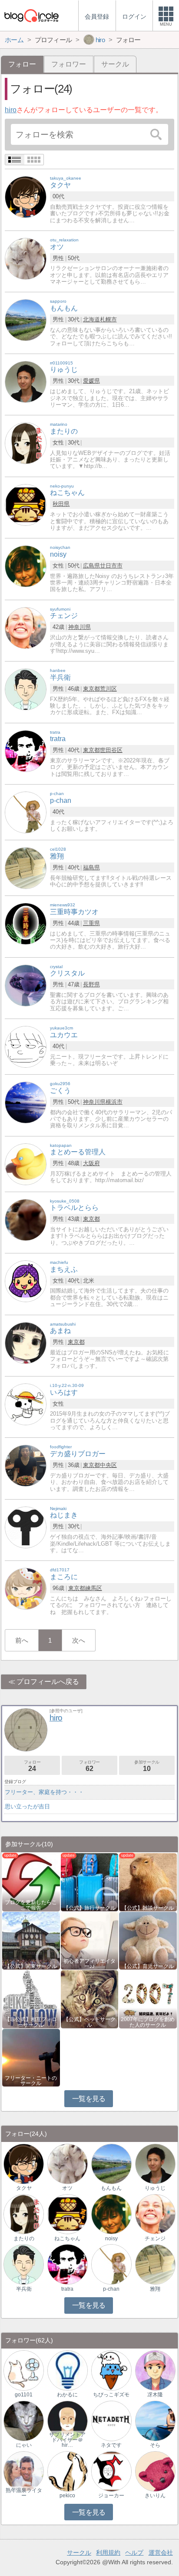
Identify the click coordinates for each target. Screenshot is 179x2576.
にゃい (24, 2445)
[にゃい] (24, 2421)
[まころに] (26, 1589)
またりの (24, 2239)
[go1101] (24, 2370)
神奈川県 (80, 627)
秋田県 (61, 504)
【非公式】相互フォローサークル (31, 2022)
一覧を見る (89, 2099)
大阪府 (91, 1163)
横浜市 (114, 1102)
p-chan (111, 2289)
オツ (67, 2188)
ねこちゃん (67, 2239)
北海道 (91, 319)
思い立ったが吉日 (27, 1806)
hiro (11, 110)
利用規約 (108, 2553)
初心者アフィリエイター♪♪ (89, 1964)
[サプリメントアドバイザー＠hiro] (68, 2421)
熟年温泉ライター (24, 2493)
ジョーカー (111, 2496)
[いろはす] (26, 1404)
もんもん (111, 2188)
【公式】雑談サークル (148, 1908)
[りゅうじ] (26, 381)
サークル (115, 64)
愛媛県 (91, 381)
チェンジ (155, 2239)
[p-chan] (26, 812)
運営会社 (161, 2553)
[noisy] (26, 566)
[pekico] (68, 2471)
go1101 (24, 2395)
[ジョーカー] (111, 2471)
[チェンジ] (26, 627)
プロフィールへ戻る (48, 1682)
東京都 (91, 689)
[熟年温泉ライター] (24, 2471)
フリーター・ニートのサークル (31, 2081)
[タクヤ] (26, 197)
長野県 (91, 984)
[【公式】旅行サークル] (90, 1882)
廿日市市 (111, 566)
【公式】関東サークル (31, 1966)
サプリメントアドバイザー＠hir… (67, 2440)
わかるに (67, 2395)
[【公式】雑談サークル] (148, 1882)
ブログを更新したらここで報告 (31, 1905)
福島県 (91, 867)
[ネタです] (111, 2421)
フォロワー (69, 64)
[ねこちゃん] (26, 504)
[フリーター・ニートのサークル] (31, 2057)
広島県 (91, 566)
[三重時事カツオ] (26, 923)
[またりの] (26, 443)
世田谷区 (111, 750)
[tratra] (26, 750)
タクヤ (24, 2188)
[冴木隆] (155, 2370)
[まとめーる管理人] (26, 1164)
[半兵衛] (26, 689)
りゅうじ (155, 2188)
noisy (111, 2239)
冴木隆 (155, 2395)
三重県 (91, 923)
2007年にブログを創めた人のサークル (148, 2022)
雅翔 (155, 2289)
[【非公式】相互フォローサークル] (31, 1999)
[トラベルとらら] (26, 1219)
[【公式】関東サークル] (31, 1940)
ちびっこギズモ (111, 2395)
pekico (67, 2496)
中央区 (108, 1465)
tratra (67, 2289)
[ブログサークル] (31, 15)
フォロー (32, 1766)
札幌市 (108, 319)
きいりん (155, 2496)
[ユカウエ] (26, 1046)
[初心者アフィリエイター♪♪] (90, 1940)
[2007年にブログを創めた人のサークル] (148, 1999)
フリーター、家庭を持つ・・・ (44, 1792)
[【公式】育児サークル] (148, 1940)
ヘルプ (134, 2553)
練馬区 (94, 1588)
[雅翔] (26, 867)
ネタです (111, 2445)
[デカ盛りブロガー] (26, 1465)
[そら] (155, 2421)
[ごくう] (26, 1102)
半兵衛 (24, 2289)
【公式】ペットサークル (89, 2022)
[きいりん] (155, 2471)
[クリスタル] (26, 985)
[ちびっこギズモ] (111, 2370)
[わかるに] (68, 2370)
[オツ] (26, 258)
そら (155, 2445)
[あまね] (26, 1342)
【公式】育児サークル (148, 1966)
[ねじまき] (26, 1527)
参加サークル (147, 1766)
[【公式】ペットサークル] (90, 1999)
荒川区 (108, 689)
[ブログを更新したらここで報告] (31, 1882)
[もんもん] (26, 320)
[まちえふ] (26, 1281)
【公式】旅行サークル (89, 1908)
